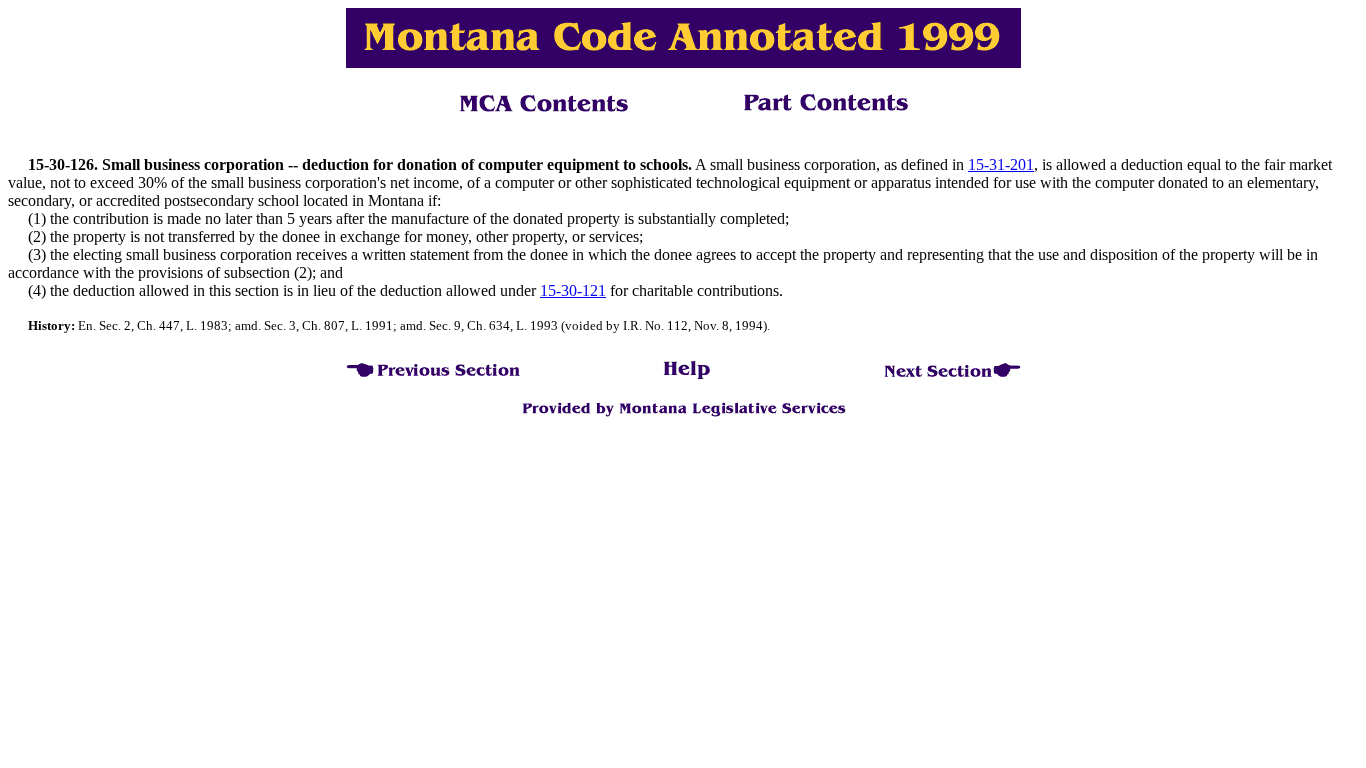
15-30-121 (573, 290)
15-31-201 (1001, 164)
